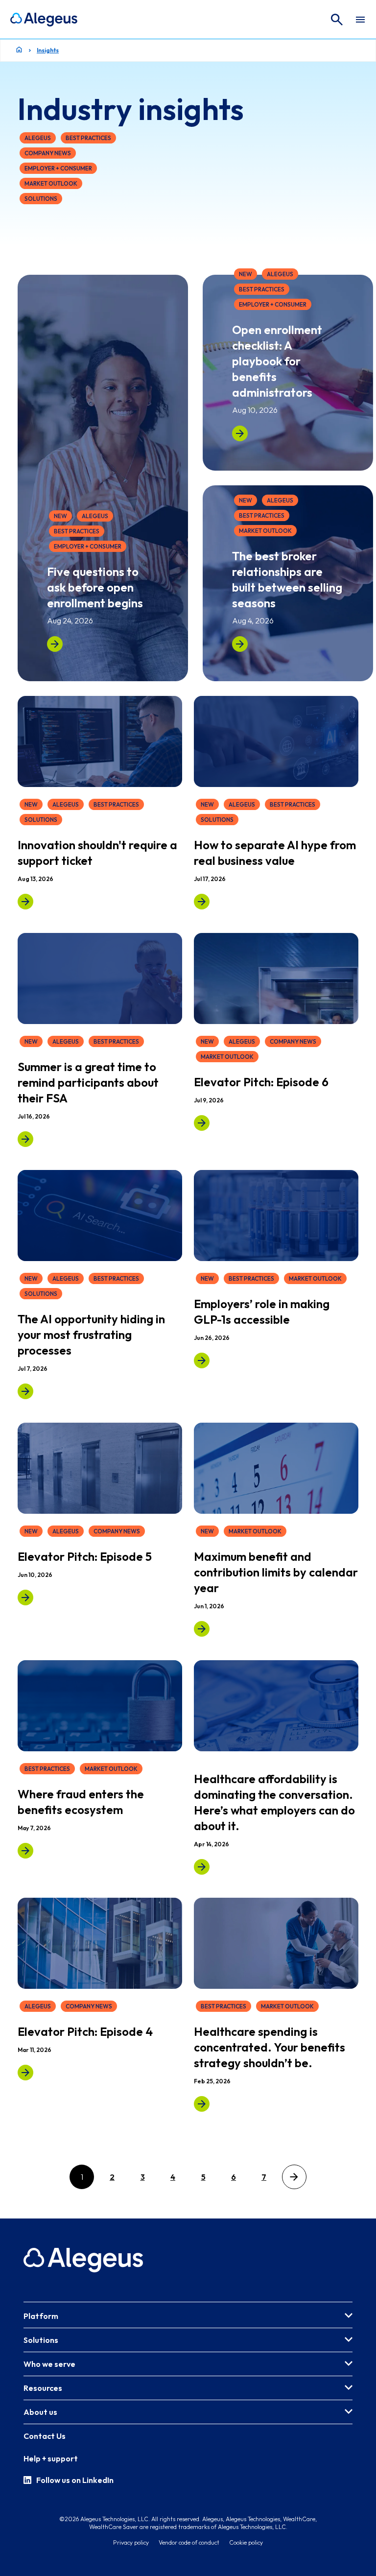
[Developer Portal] (25, 902)
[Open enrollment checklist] (240, 433)
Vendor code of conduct (189, 2542)
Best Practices (88, 138)
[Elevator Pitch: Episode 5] (25, 1598)
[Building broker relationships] (240, 644)
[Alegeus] (44, 20)
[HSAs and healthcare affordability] (202, 1866)
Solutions (41, 199)
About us (40, 2412)
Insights (48, 50)
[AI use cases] (202, 902)
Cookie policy (246, 2542)
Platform (41, 2316)
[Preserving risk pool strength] (202, 2104)
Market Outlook (51, 183)
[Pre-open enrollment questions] (55, 644)
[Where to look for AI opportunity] (25, 1391)
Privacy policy (131, 2542)
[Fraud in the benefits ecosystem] (25, 1850)
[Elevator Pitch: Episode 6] (202, 1122)
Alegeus (38, 138)
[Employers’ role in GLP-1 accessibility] (202, 1360)
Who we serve (49, 2364)
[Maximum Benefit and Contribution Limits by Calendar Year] (202, 1629)
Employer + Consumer (58, 168)
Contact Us (45, 2436)
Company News (48, 153)
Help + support (51, 2458)
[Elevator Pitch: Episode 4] (25, 2073)
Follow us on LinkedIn (75, 2480)
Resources (43, 2388)
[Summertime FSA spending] (25, 1139)
